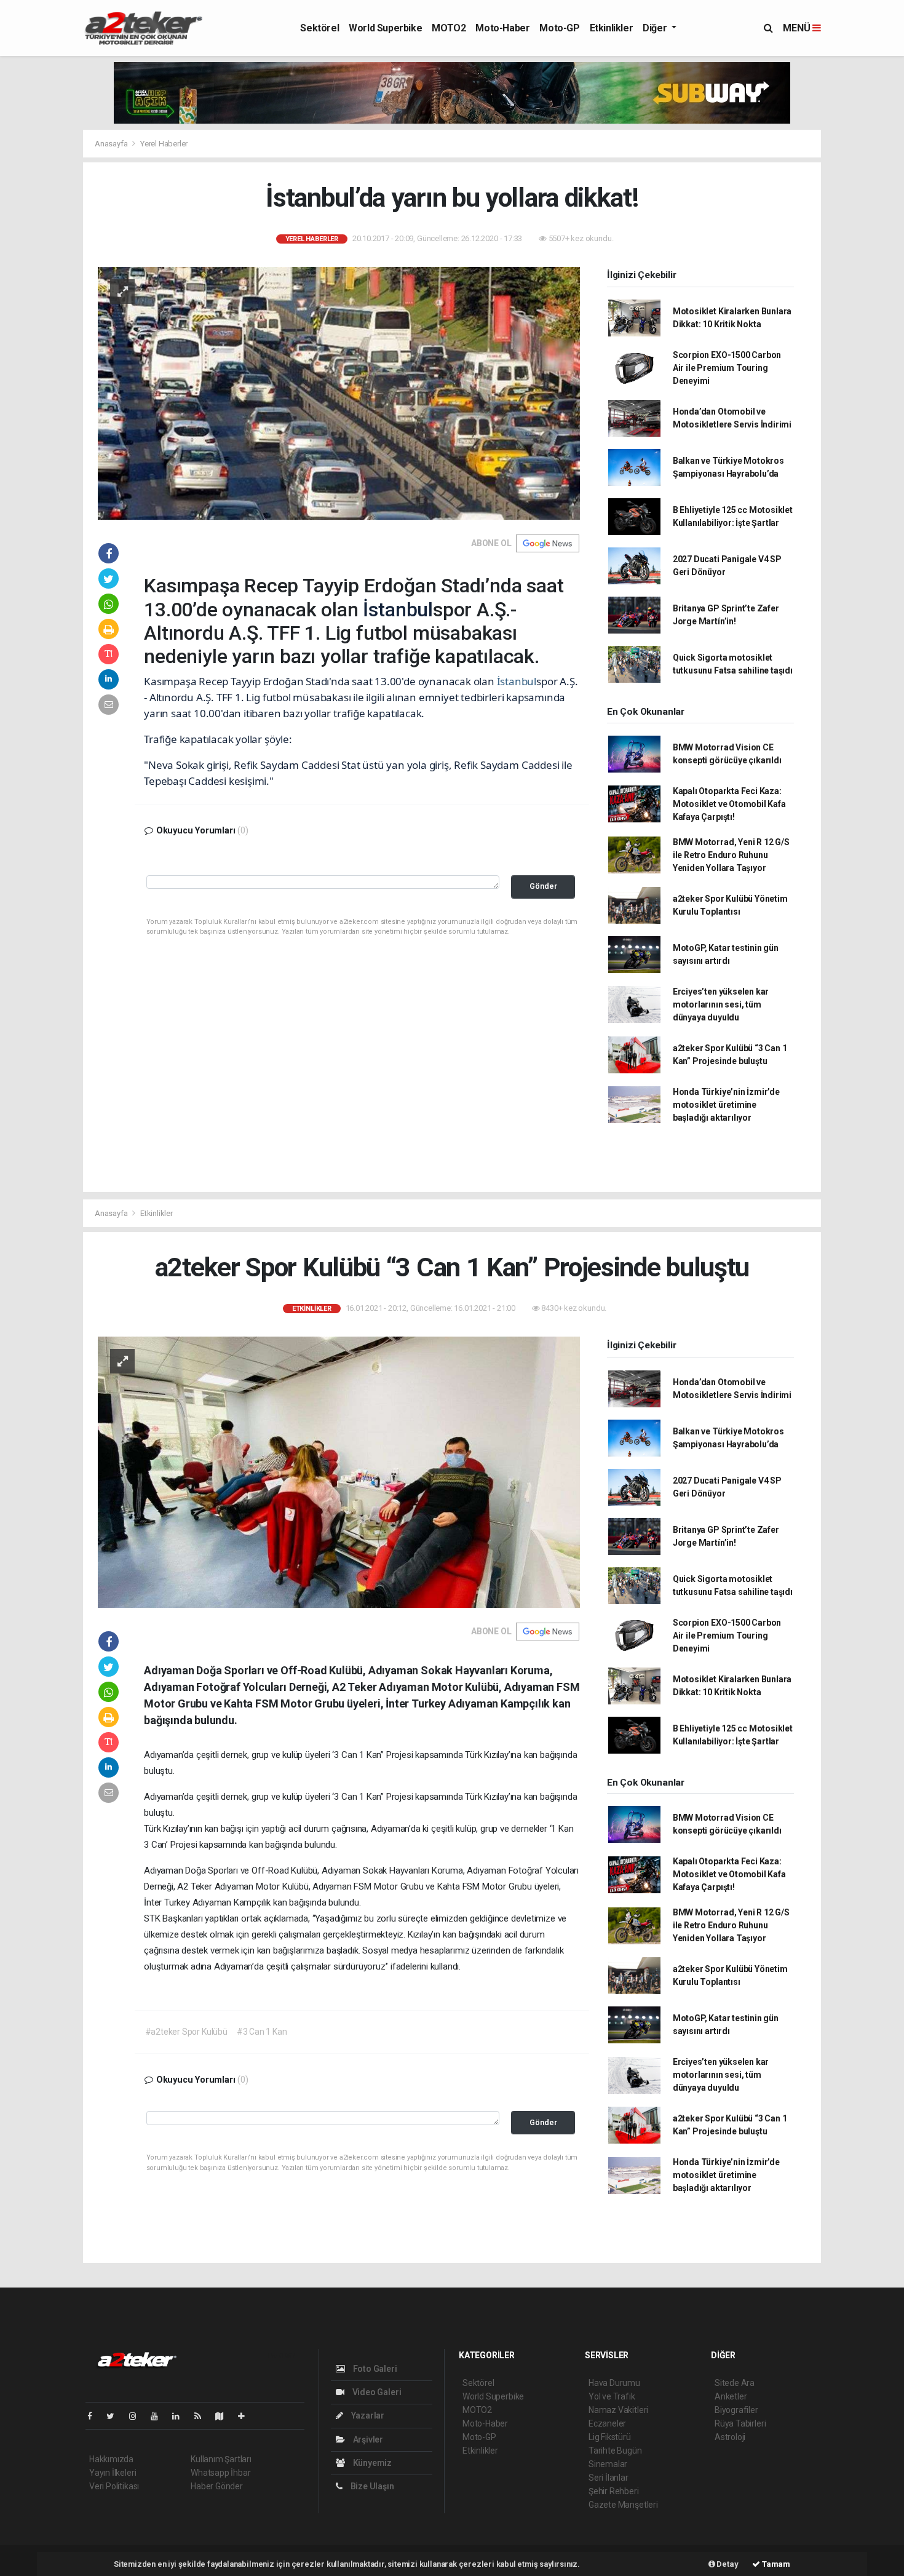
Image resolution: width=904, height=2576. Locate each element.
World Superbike (385, 28)
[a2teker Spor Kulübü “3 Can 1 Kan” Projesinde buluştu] (339, 1471)
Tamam (775, 2564)
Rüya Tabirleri (740, 2423)
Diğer (656, 28)
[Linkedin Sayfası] (181, 2416)
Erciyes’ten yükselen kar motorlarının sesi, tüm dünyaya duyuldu (721, 1004)
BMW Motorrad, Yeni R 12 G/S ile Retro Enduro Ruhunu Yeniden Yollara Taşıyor (731, 855)
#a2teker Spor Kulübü (186, 2032)
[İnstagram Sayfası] (138, 2416)
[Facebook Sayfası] (95, 2416)
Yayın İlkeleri (113, 2473)
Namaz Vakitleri (618, 2410)
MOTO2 (449, 28)
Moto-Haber (502, 28)
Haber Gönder (217, 2486)
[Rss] (203, 2416)
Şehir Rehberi (614, 2491)
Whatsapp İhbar (220, 2473)
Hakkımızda (111, 2459)
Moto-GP (559, 28)
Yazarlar (367, 2415)
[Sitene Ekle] (246, 2416)
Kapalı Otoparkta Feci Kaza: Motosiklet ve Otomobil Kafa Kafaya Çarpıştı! (729, 804)
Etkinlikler (612, 28)
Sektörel (319, 28)
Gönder (543, 886)
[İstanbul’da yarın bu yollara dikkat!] (339, 392)
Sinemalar (608, 2464)
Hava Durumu (614, 2383)
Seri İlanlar (609, 2478)
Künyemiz (371, 2463)
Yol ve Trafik (612, 2396)
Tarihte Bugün (615, 2451)
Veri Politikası (114, 2486)
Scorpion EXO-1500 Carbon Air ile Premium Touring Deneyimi (727, 368)
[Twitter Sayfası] (115, 2416)
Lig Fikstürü (610, 2437)
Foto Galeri (374, 2369)
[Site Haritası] (224, 2416)
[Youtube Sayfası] (159, 2416)
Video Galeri (376, 2392)
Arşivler (367, 2439)
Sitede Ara (735, 2383)
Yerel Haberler (164, 144)
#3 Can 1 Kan (262, 2032)
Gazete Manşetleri (623, 2505)
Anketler (731, 2396)
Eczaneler (607, 2423)
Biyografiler (736, 2410)
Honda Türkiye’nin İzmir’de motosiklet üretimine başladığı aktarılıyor (726, 1105)
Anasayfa (112, 144)
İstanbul (398, 610)
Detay (727, 2564)
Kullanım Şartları (221, 2459)
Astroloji (730, 2437)
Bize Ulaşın (371, 2486)
